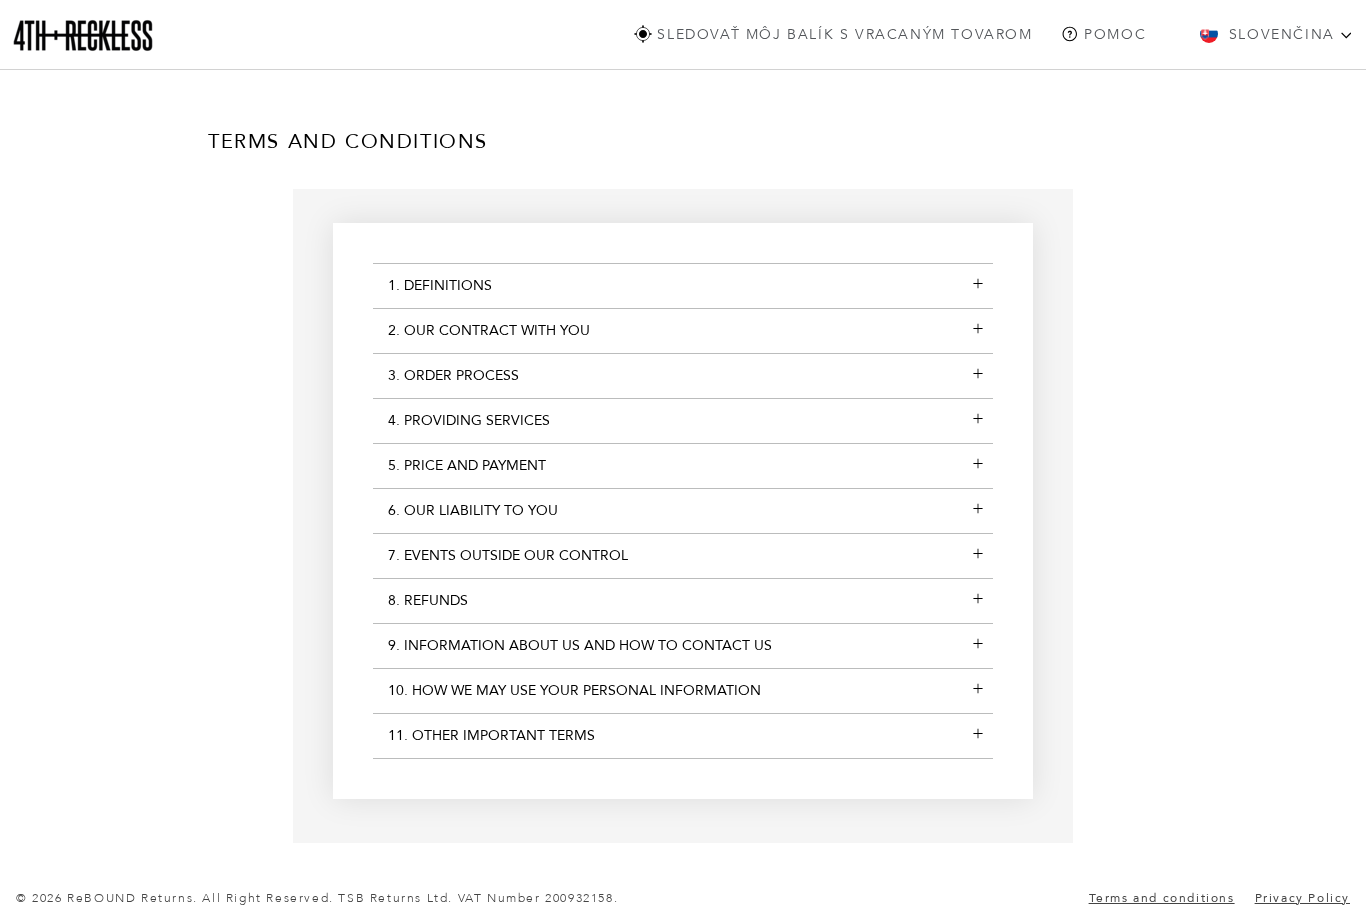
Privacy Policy (1302, 898)
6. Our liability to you (473, 510)
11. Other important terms (491, 735)
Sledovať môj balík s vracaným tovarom (842, 34)
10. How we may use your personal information (574, 690)
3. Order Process (453, 375)
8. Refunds (428, 600)
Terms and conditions (1162, 898)
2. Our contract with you (489, 330)
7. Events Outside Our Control (508, 555)
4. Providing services (469, 420)
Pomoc (1113, 34)
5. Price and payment (467, 465)
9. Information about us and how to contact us (580, 645)
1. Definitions (440, 285)
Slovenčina (1281, 34)
